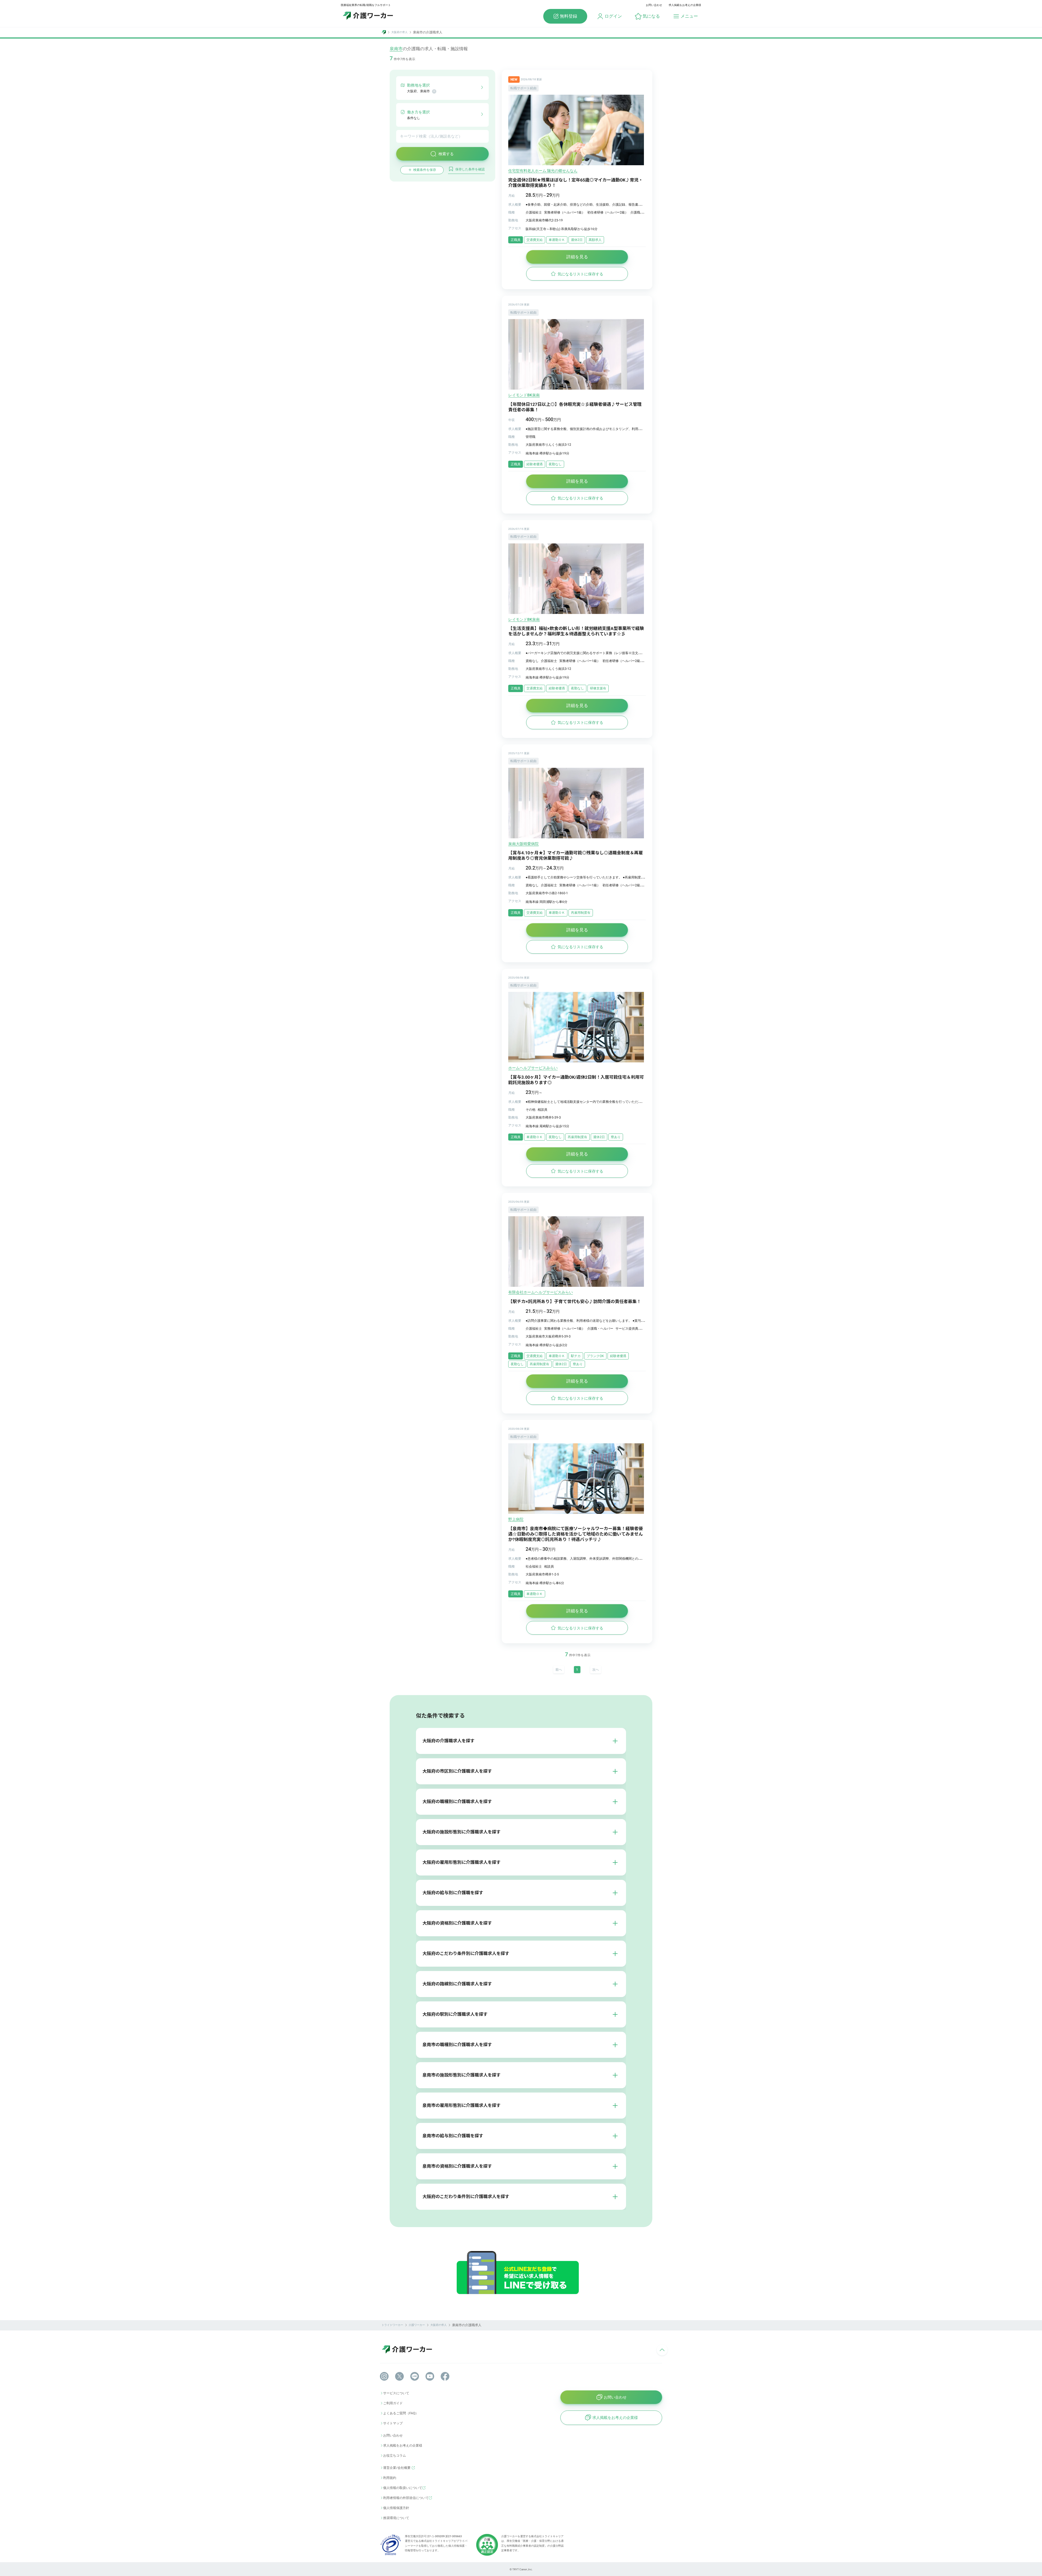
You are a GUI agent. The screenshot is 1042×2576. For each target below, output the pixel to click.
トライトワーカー (392, 2325)
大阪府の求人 (399, 32)
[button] (647, 16)
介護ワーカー (417, 2325)
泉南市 (396, 49)
